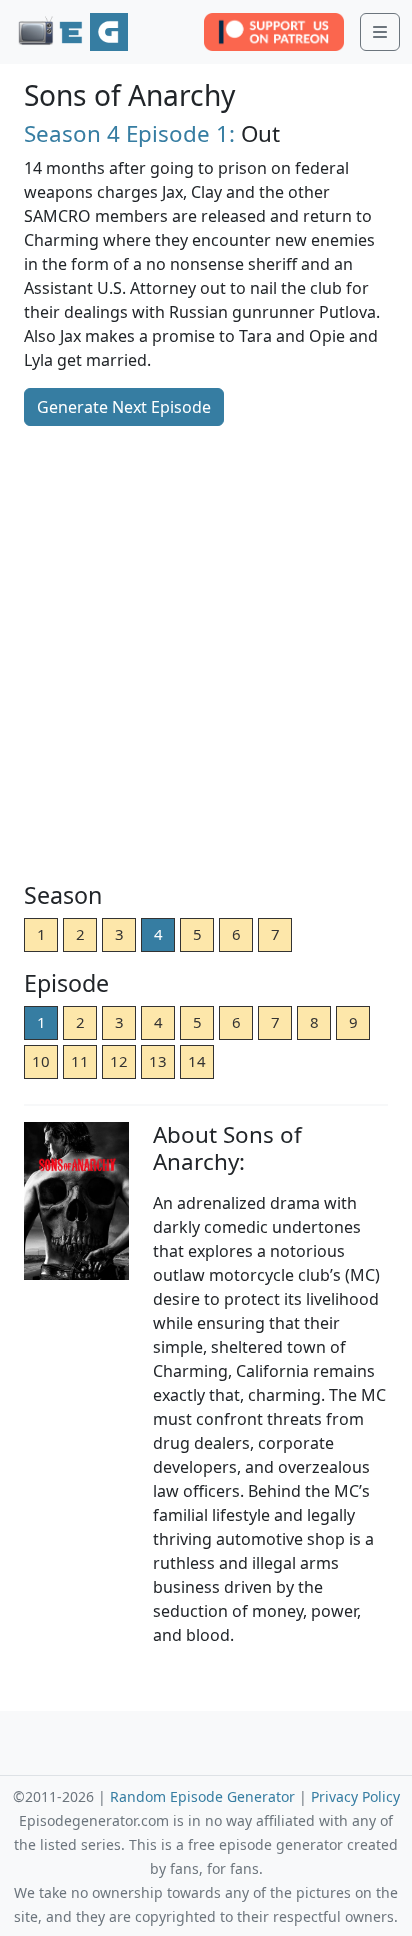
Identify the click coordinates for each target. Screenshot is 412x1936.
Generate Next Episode (124, 407)
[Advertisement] (206, 656)
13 (158, 1061)
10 (41, 1061)
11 (80, 1061)
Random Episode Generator (202, 1796)
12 (119, 1061)
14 (197, 1061)
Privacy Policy (355, 1796)
